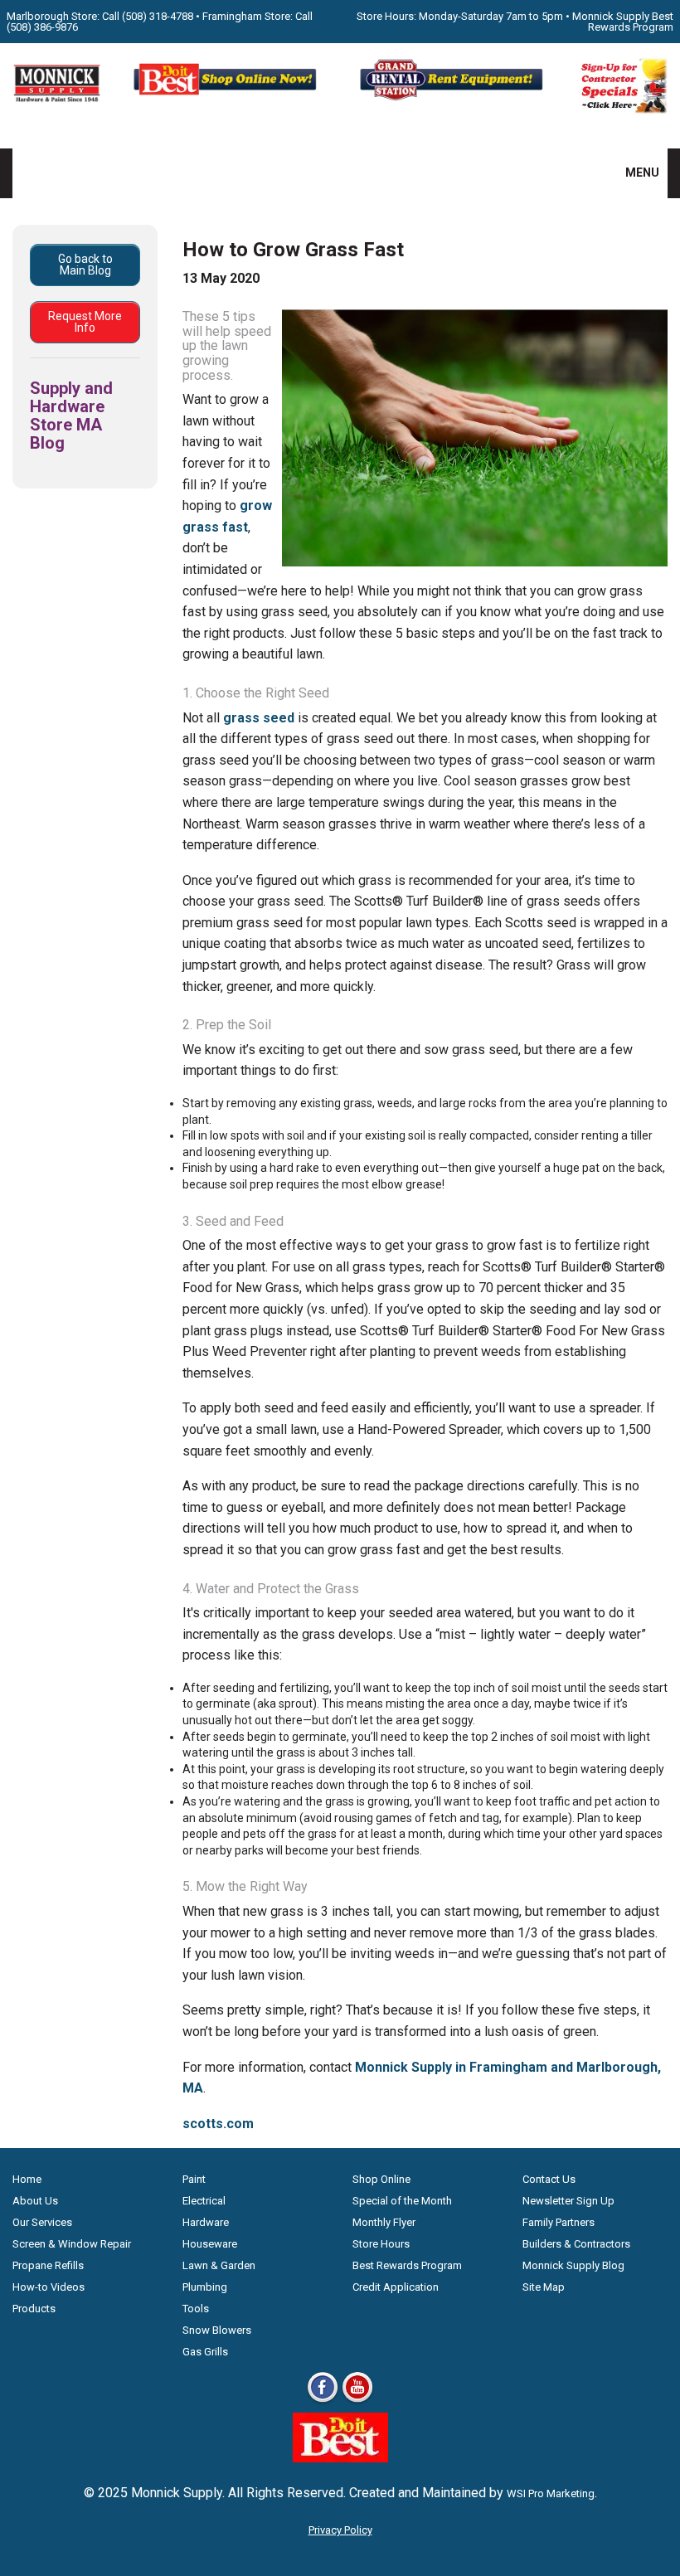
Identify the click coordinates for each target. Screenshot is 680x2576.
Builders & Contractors (576, 2244)
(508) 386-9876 (42, 27)
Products (34, 2309)
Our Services (42, 2222)
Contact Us (549, 2179)
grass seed (259, 718)
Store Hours (381, 2244)
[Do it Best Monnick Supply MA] (340, 2458)
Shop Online (381, 2179)
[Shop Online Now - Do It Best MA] (227, 98)
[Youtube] (357, 2401)
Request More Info (85, 322)
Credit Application (396, 2287)
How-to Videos (49, 2287)
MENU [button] (632, 173)
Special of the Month (402, 2201)
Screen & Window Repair (72, 2244)
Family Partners (559, 2222)
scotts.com (218, 2124)
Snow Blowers (217, 2330)
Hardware (206, 2222)
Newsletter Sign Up (568, 2201)
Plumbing (205, 2287)
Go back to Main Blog (85, 265)
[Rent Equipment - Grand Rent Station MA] (453, 98)
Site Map (544, 2287)
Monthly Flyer (384, 2222)
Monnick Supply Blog (573, 2265)
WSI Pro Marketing (551, 2493)
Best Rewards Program (407, 2265)
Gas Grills (205, 2352)
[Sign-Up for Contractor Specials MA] (623, 110)
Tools (196, 2309)
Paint (194, 2179)
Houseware (210, 2244)
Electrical (204, 2201)
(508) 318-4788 (158, 16)
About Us (35, 2201)
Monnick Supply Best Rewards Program (623, 22)
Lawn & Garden (219, 2265)
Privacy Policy (340, 2530)
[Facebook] (323, 2401)
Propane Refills (48, 2265)
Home (27, 2179)
